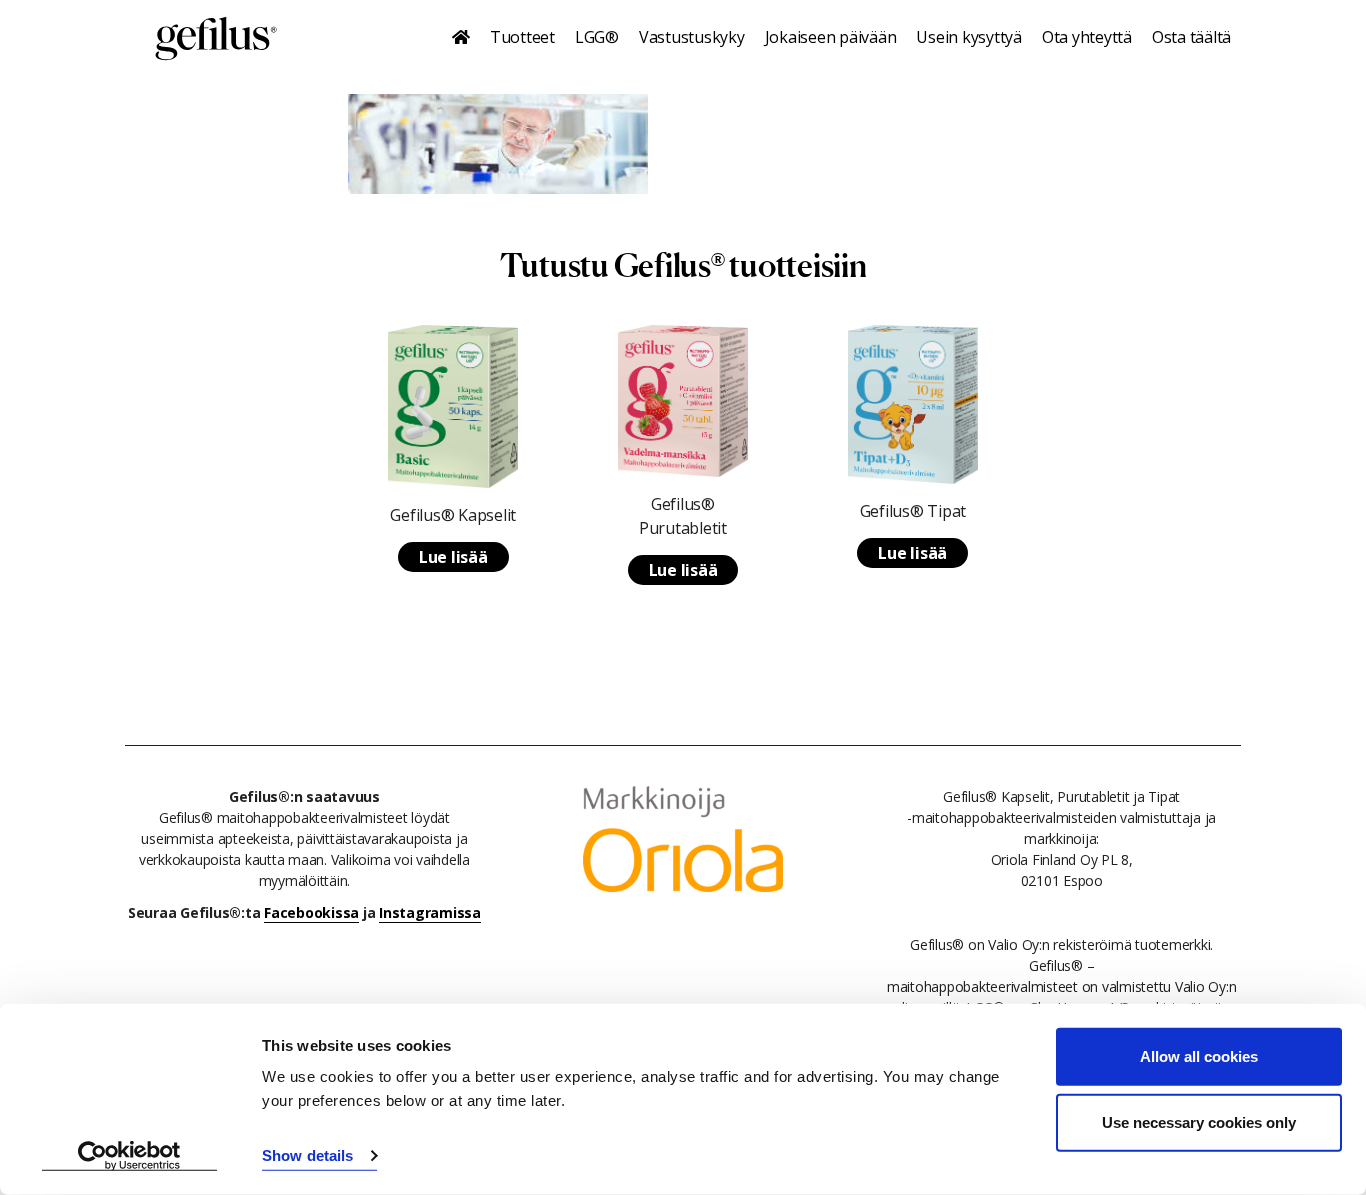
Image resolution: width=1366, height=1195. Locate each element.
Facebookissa (311, 912)
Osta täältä (1191, 37)
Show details (307, 1155)
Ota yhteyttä (1087, 37)
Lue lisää (453, 557)
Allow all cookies (1199, 1056)
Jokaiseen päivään (831, 37)
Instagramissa (430, 912)
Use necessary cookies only (1199, 1121)
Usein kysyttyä (969, 37)
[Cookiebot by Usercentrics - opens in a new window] (129, 1156)
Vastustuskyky (692, 37)
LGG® (597, 37)
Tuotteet (522, 37)
